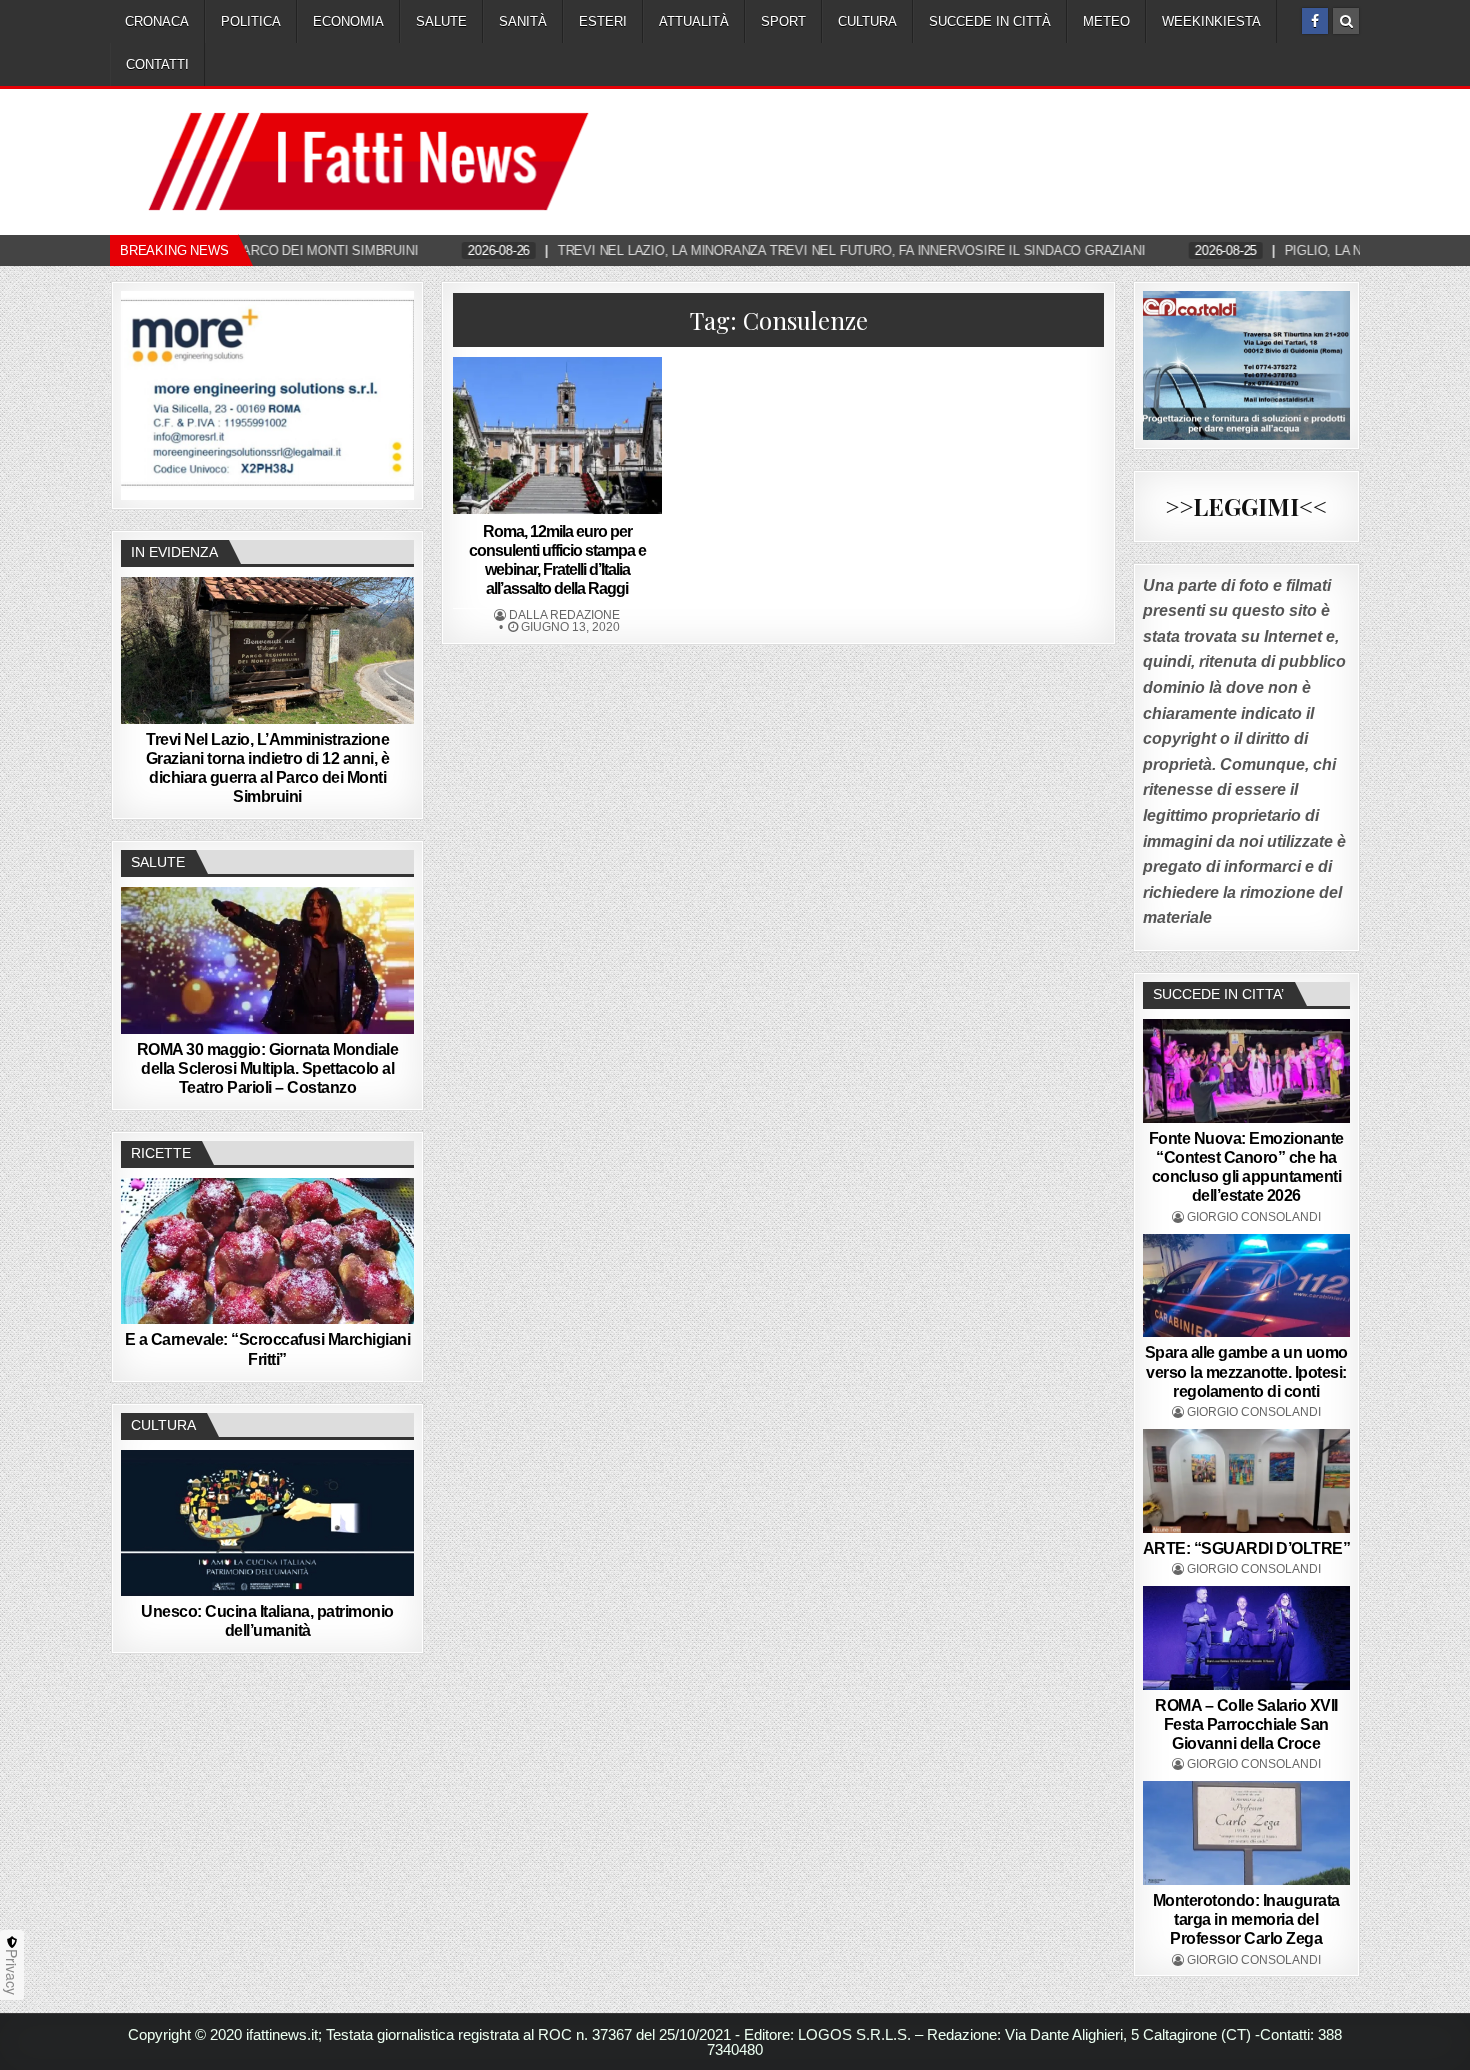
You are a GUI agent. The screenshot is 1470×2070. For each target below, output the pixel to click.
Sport (783, 21)
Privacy (12, 1972)
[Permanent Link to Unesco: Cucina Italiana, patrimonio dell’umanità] (267, 1523)
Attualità (694, 21)
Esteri (603, 21)
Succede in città (990, 21)
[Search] (1346, 21)
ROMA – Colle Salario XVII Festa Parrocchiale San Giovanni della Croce (1246, 1724)
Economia (348, 21)
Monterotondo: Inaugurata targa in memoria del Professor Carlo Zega (1246, 1919)
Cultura (867, 21)
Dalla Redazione (564, 615)
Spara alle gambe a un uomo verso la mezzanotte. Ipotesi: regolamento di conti (1246, 1371)
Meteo (1106, 21)
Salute (441, 21)
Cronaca (157, 21)
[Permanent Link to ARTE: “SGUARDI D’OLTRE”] (1247, 1481)
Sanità (523, 21)
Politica (251, 21)
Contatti (157, 64)
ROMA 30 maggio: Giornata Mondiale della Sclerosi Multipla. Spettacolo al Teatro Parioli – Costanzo (268, 1068)
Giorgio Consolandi (1254, 1217)
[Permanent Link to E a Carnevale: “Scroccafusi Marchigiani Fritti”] (267, 1251)
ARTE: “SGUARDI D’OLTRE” (1247, 1548)
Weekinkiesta (1211, 21)
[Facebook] (1315, 21)
